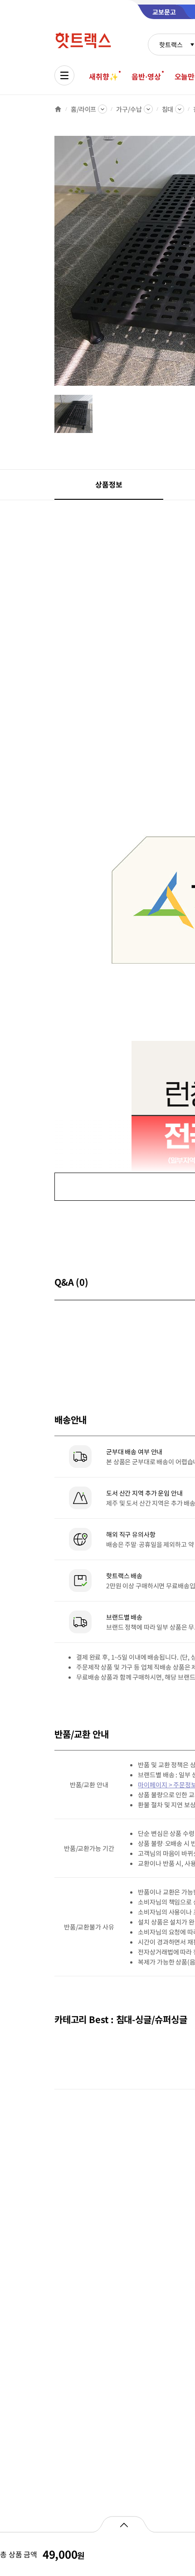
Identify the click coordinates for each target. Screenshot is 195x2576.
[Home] (58, 109)
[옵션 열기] (124, 2524)
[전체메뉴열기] (64, 75)
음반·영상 (146, 76)
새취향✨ (103, 76)
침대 (168, 109)
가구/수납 (129, 109)
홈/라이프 (83, 109)
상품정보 (109, 484)
